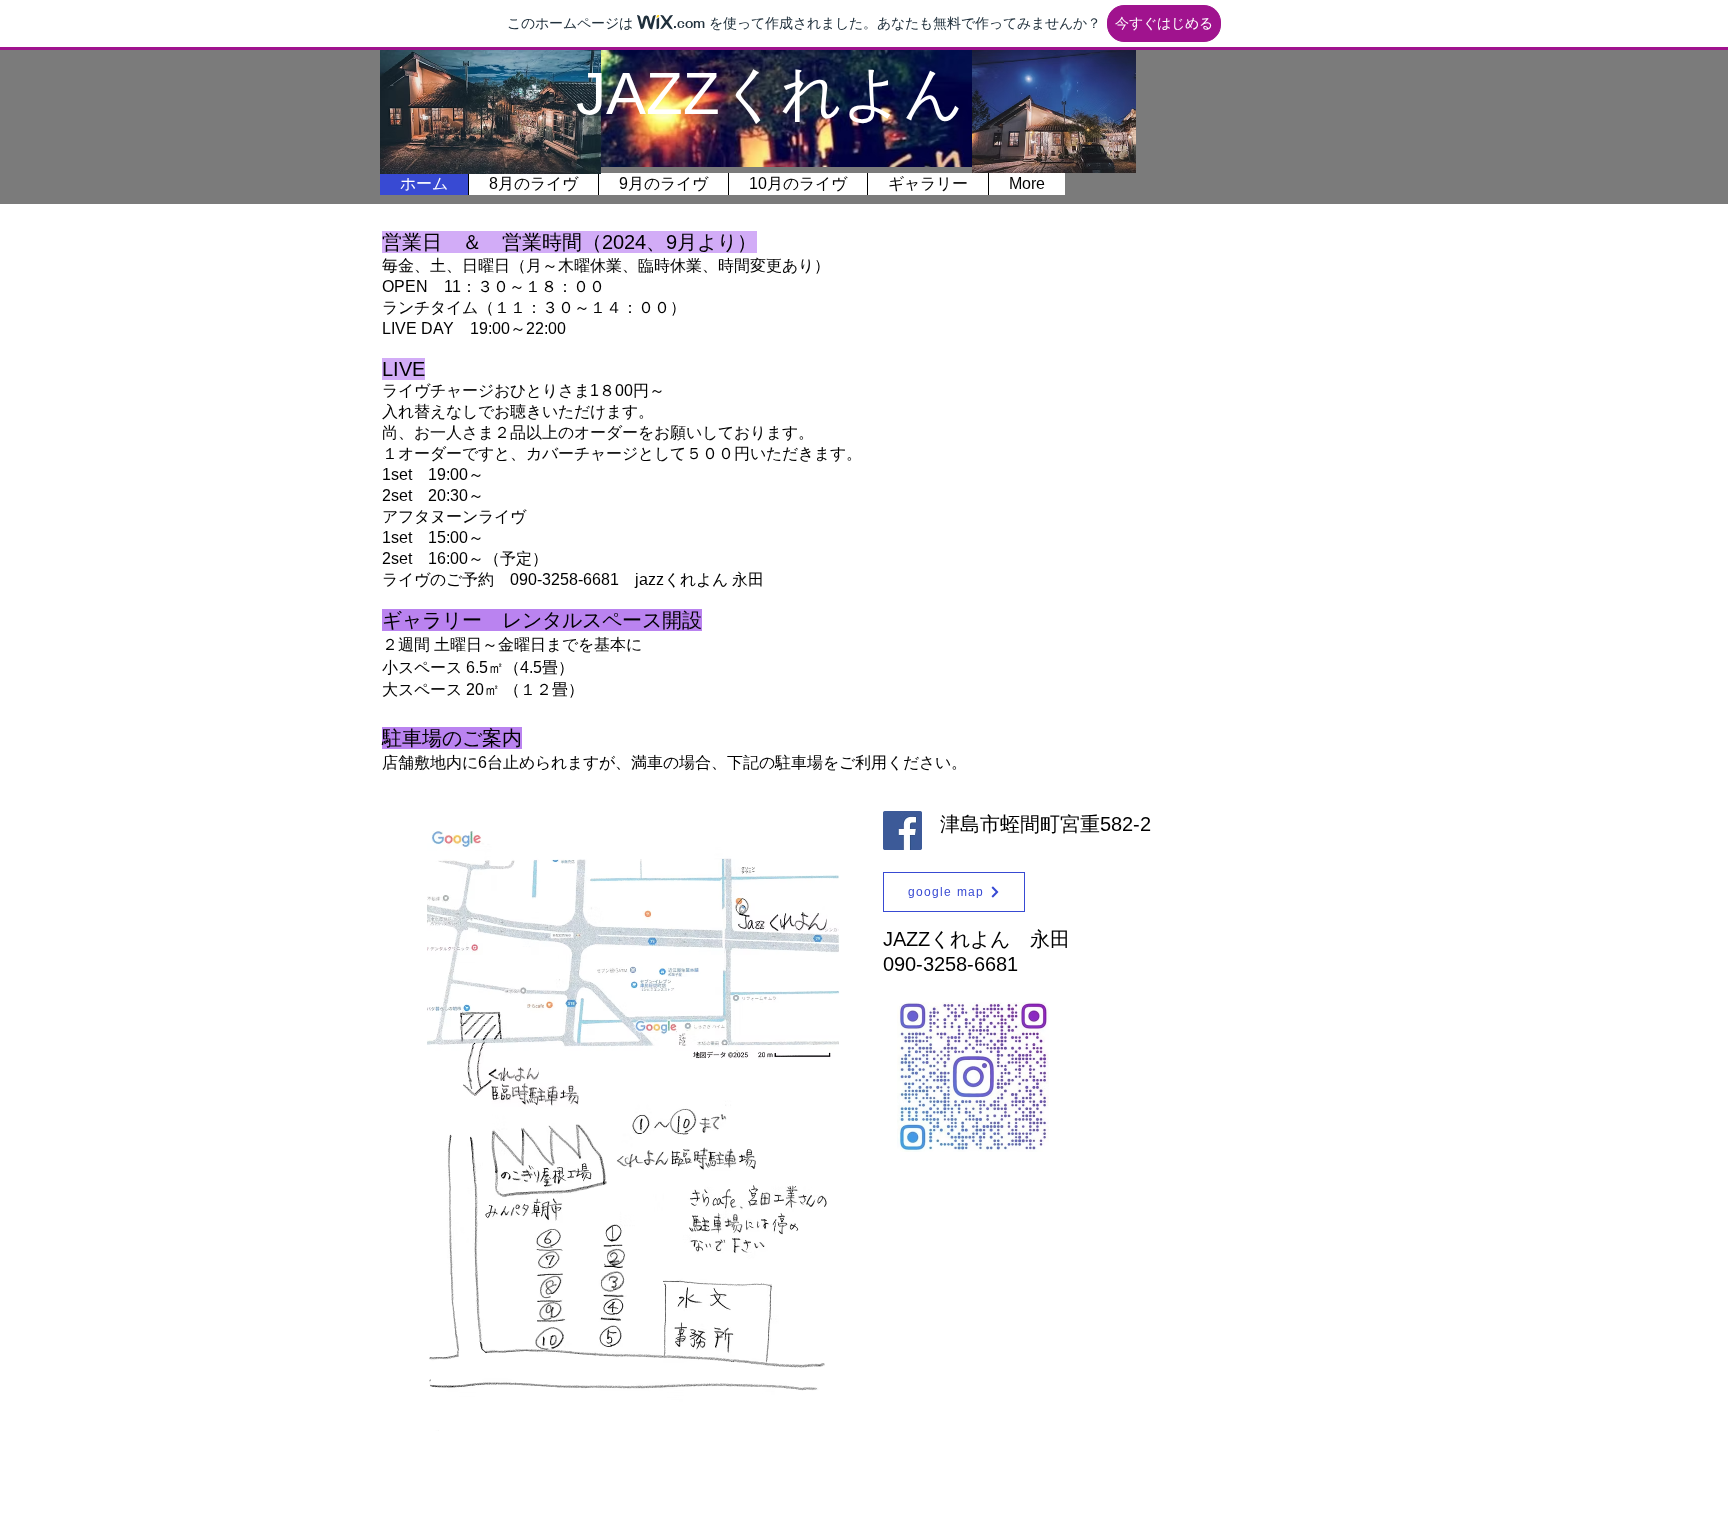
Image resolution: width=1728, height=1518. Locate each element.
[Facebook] (902, 830)
